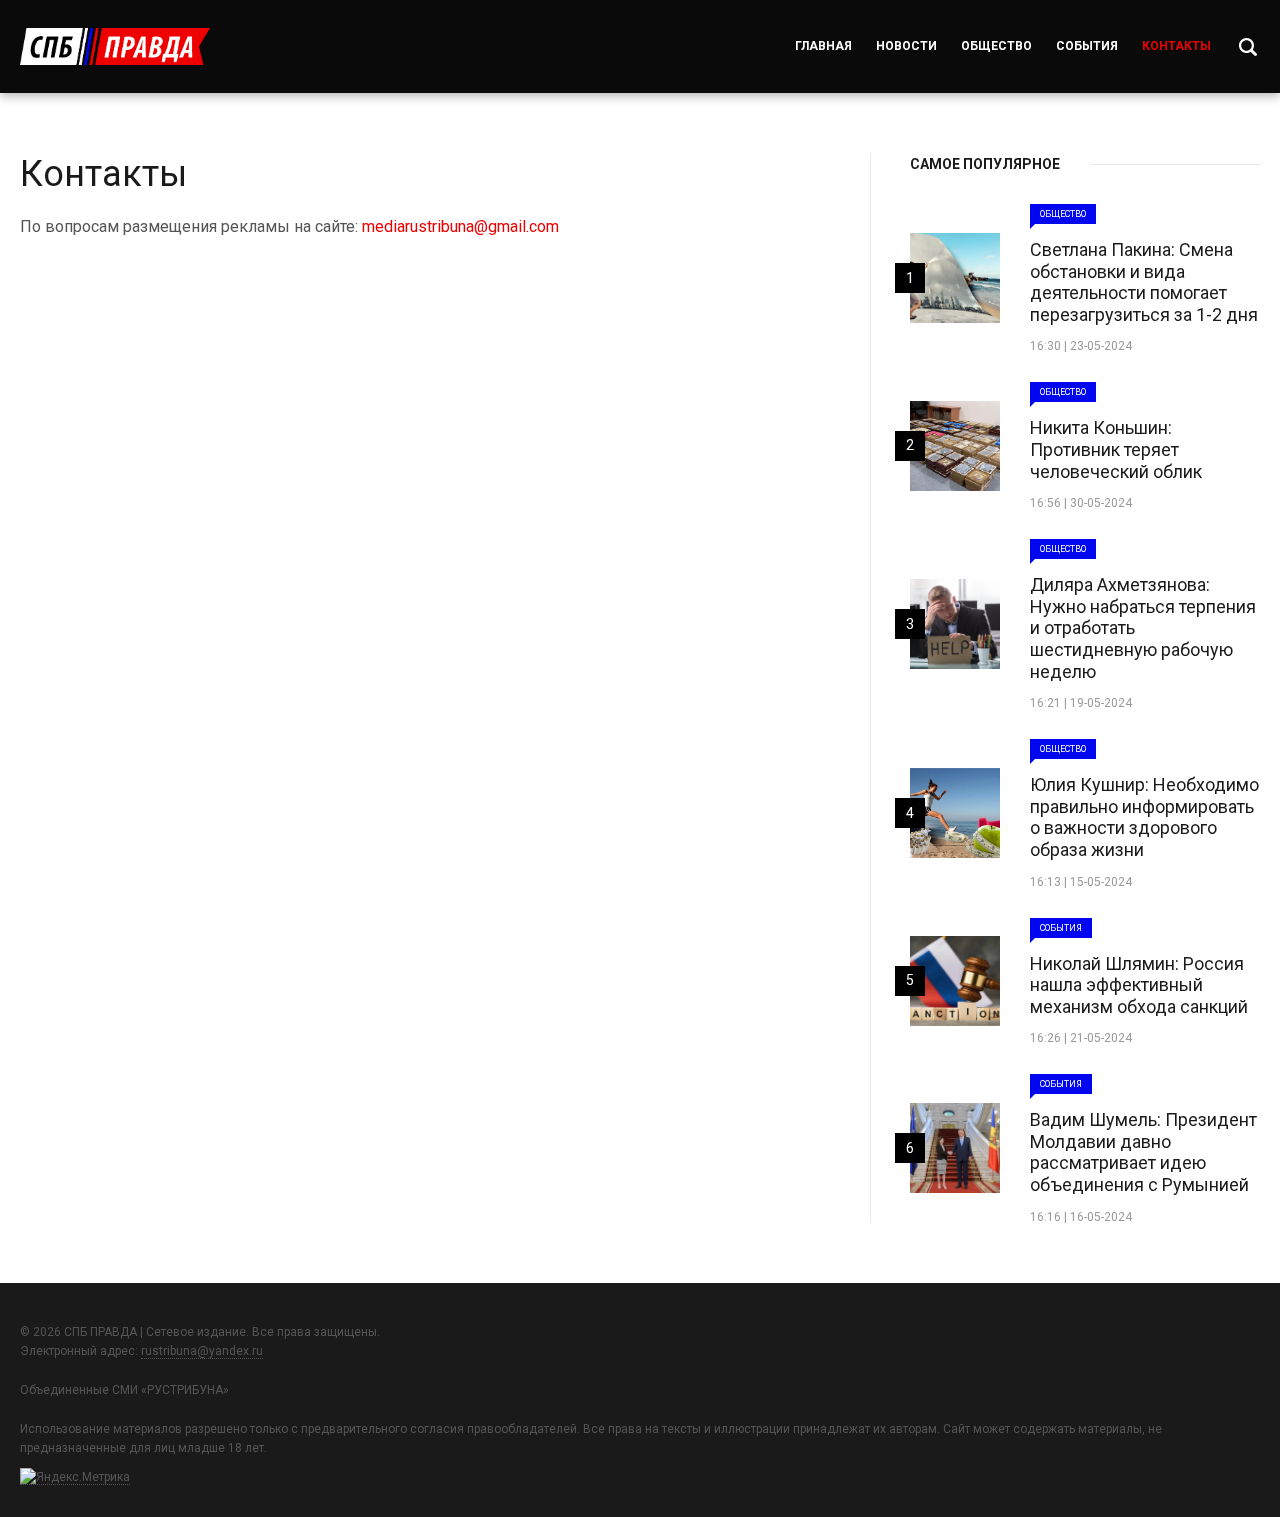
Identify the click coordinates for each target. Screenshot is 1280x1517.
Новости (906, 46)
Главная (823, 46)
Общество (996, 46)
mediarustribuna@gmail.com (460, 226)
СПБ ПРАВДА (115, 46)
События (1087, 46)
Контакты (1176, 46)
